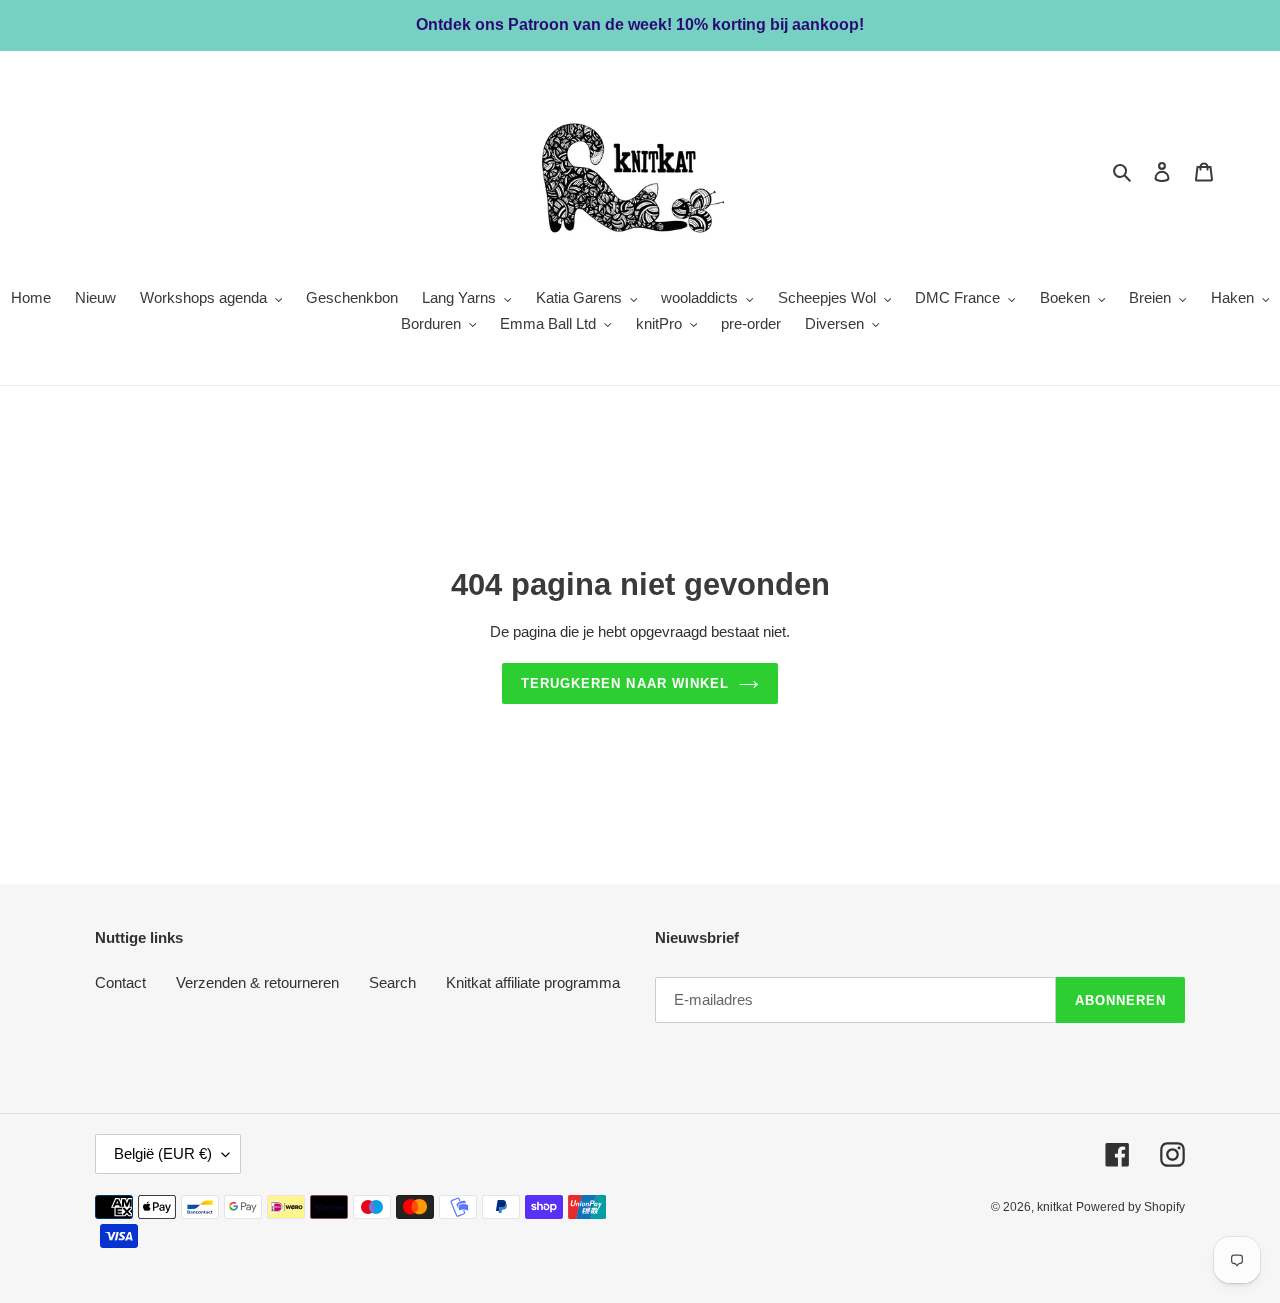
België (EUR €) (163, 1153)
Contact (120, 982)
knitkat (1054, 1207)
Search (392, 982)
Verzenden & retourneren (257, 982)
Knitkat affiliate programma (533, 982)
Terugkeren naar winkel (625, 683)
